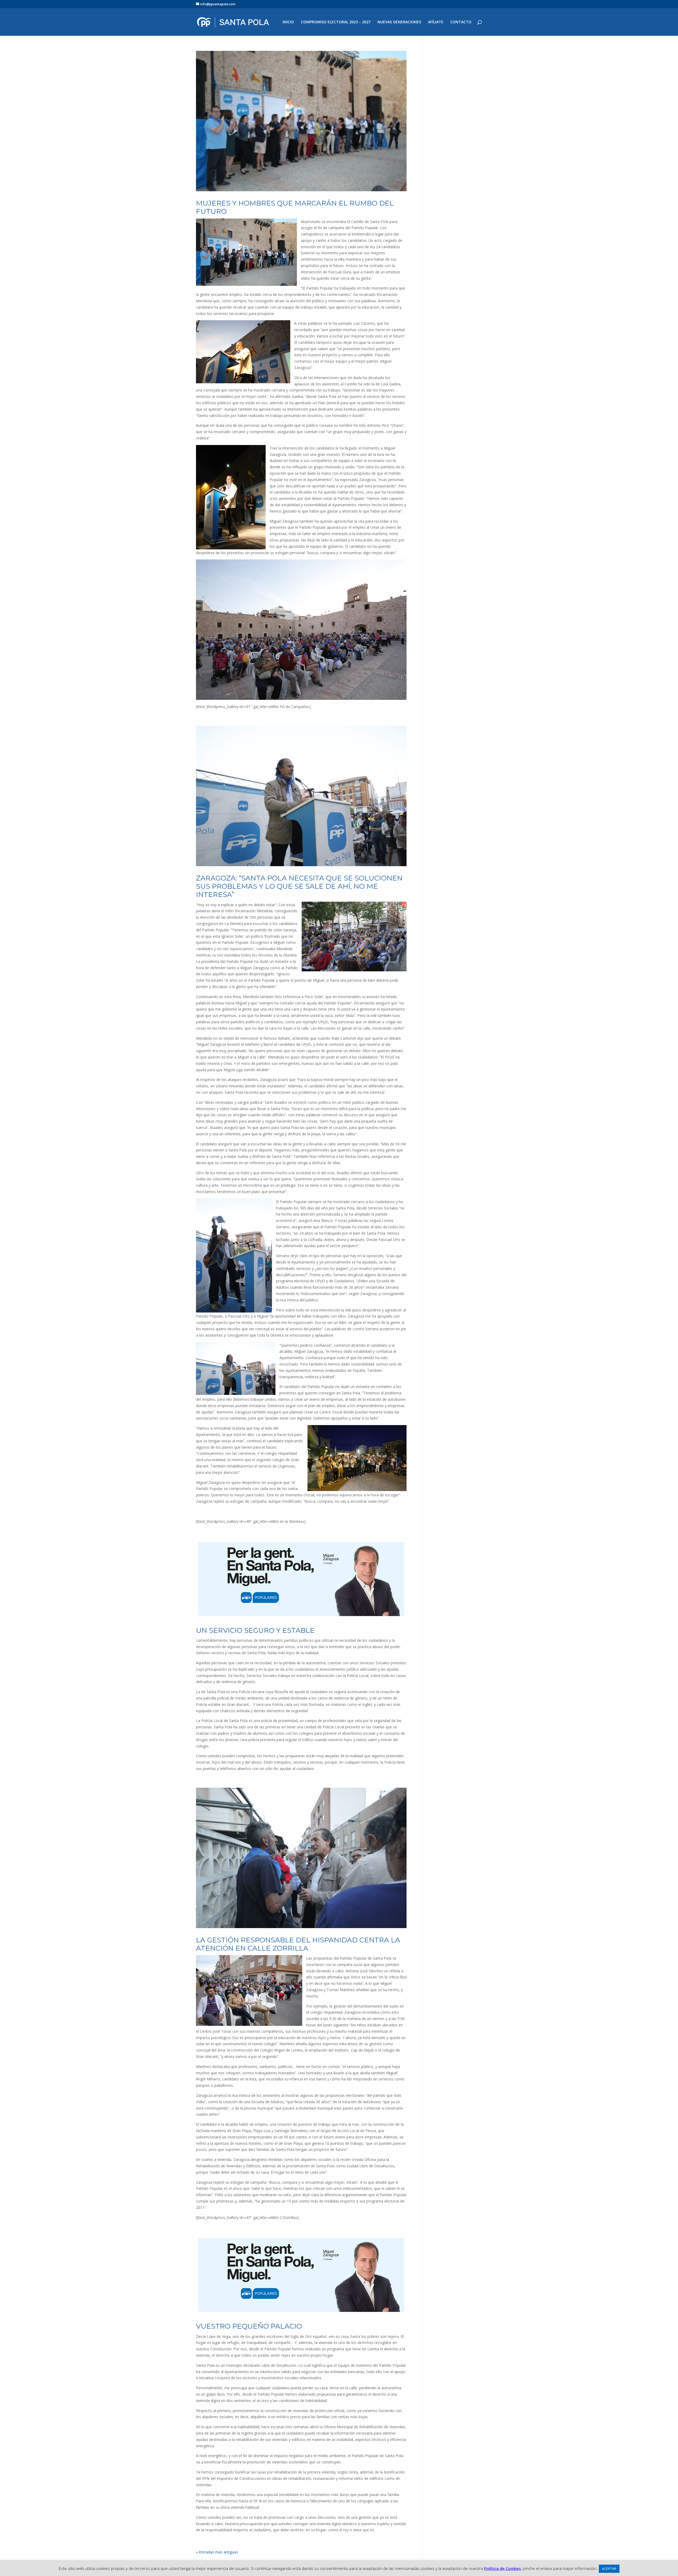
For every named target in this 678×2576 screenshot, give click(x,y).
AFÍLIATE (436, 22)
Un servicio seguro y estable (255, 1630)
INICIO (288, 22)
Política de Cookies (503, 2568)
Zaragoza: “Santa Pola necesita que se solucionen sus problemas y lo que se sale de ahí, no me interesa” (299, 886)
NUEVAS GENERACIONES (399, 22)
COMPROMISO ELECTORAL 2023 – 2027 (336, 22)
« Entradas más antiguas (217, 2552)
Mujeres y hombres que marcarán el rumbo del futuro (295, 207)
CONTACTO (461, 22)
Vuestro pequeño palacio (249, 2326)
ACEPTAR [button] (609, 2569)
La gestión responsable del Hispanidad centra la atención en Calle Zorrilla (298, 1944)
